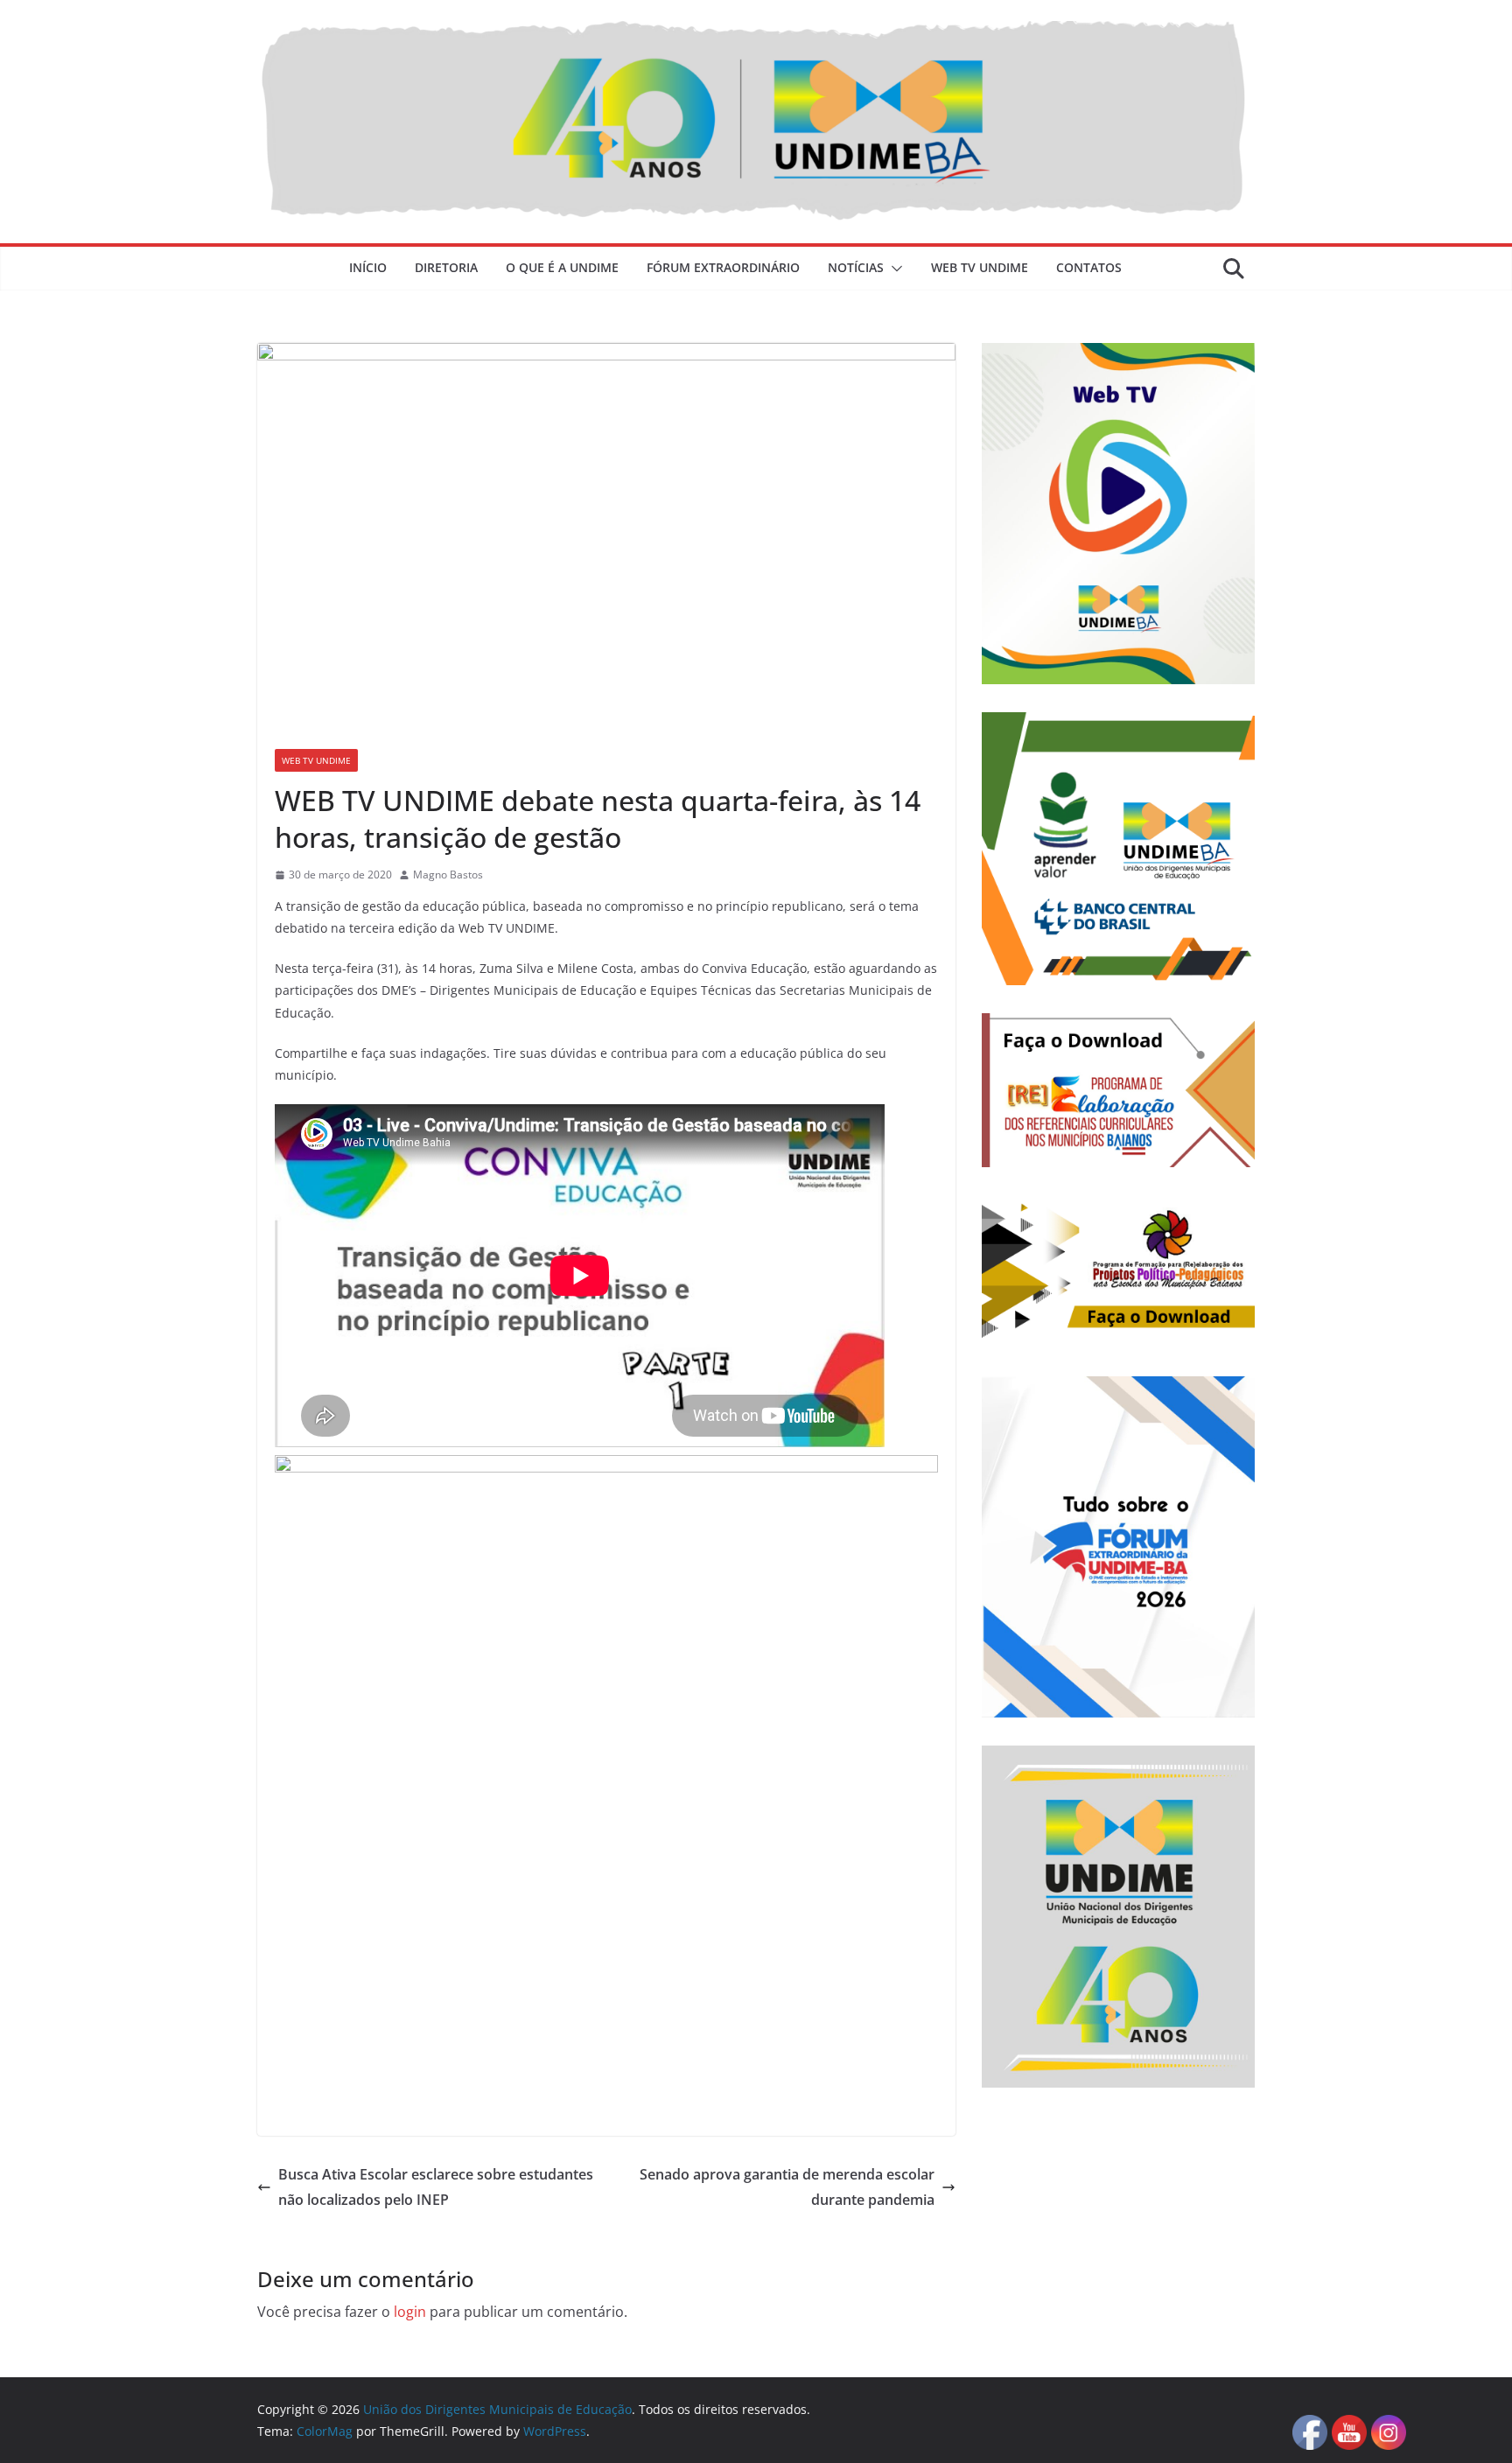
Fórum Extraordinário (723, 267)
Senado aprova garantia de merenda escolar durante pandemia (787, 2187)
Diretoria (446, 267)
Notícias (856, 267)
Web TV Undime (980, 267)
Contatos (1089, 267)
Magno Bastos (448, 875)
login (410, 2312)
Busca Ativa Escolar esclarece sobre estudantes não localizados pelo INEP (436, 2187)
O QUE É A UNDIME (562, 267)
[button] (893, 269)
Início (368, 267)
